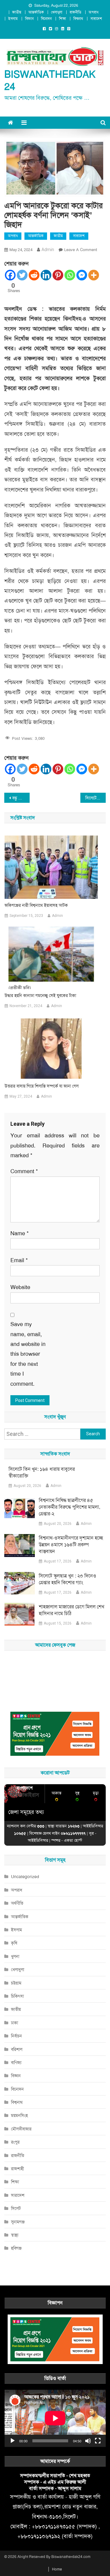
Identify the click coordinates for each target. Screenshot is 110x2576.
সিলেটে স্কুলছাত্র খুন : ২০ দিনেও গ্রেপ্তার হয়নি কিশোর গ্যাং (68, 1579)
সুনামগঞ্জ (18, 2222)
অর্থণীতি (17, 1903)
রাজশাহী (17, 2169)
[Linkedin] (46, 275)
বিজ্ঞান (29, 19)
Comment (24, 1171)
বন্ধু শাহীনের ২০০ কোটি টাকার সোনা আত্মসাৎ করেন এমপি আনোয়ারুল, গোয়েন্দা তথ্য (21, 798)
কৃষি (14, 1943)
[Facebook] (10, 275)
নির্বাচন (16, 2036)
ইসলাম (13, 19)
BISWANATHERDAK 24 (50, 81)
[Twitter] (22, 275)
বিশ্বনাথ (78, 19)
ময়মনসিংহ (19, 2115)
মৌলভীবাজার (21, 2129)
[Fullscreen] (98, 2441)
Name (20, 1233)
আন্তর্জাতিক (36, 12)
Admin (48, 250)
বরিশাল (17, 2049)
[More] (94, 275)
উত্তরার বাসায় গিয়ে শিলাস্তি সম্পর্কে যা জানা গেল (42, 1086)
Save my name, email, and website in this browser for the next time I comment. (28, 1354)
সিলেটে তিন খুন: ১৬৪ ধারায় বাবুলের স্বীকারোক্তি (42, 1472)
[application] (55, 2418)
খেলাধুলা (57, 12)
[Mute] (88, 2441)
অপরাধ (94, 12)
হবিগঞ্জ (16, 2248)
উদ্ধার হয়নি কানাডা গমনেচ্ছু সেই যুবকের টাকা (40, 995)
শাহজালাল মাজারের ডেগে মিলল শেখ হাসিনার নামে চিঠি (71, 1610)
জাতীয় (17, 12)
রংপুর (15, 2142)
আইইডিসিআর (38, 1840)
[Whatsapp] (70, 275)
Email (19, 1260)
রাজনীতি (75, 12)
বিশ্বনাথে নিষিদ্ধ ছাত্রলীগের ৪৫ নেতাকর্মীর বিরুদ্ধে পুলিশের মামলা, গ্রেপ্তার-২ (70, 1507)
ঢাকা (15, 2023)
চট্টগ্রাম (16, 1983)
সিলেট (16, 2208)
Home (57, 2569)
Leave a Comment (81, 250)
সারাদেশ (96, 19)
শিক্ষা (62, 19)
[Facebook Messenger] (82, 275)
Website (20, 1287)
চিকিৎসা (17, 1996)
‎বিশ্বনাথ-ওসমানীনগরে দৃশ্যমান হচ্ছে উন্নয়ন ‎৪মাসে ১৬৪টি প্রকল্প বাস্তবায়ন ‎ (71, 1545)
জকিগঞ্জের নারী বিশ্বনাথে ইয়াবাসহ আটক (36, 905)
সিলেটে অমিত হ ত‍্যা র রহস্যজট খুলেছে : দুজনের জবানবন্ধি (95, 798)
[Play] (13, 2441)
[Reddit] (34, 275)
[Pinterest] (58, 275)
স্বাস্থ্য (15, 2235)
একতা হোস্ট (73, 1840)
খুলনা (15, 1956)
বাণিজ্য (16, 2063)
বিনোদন (46, 19)
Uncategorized (25, 1877)
